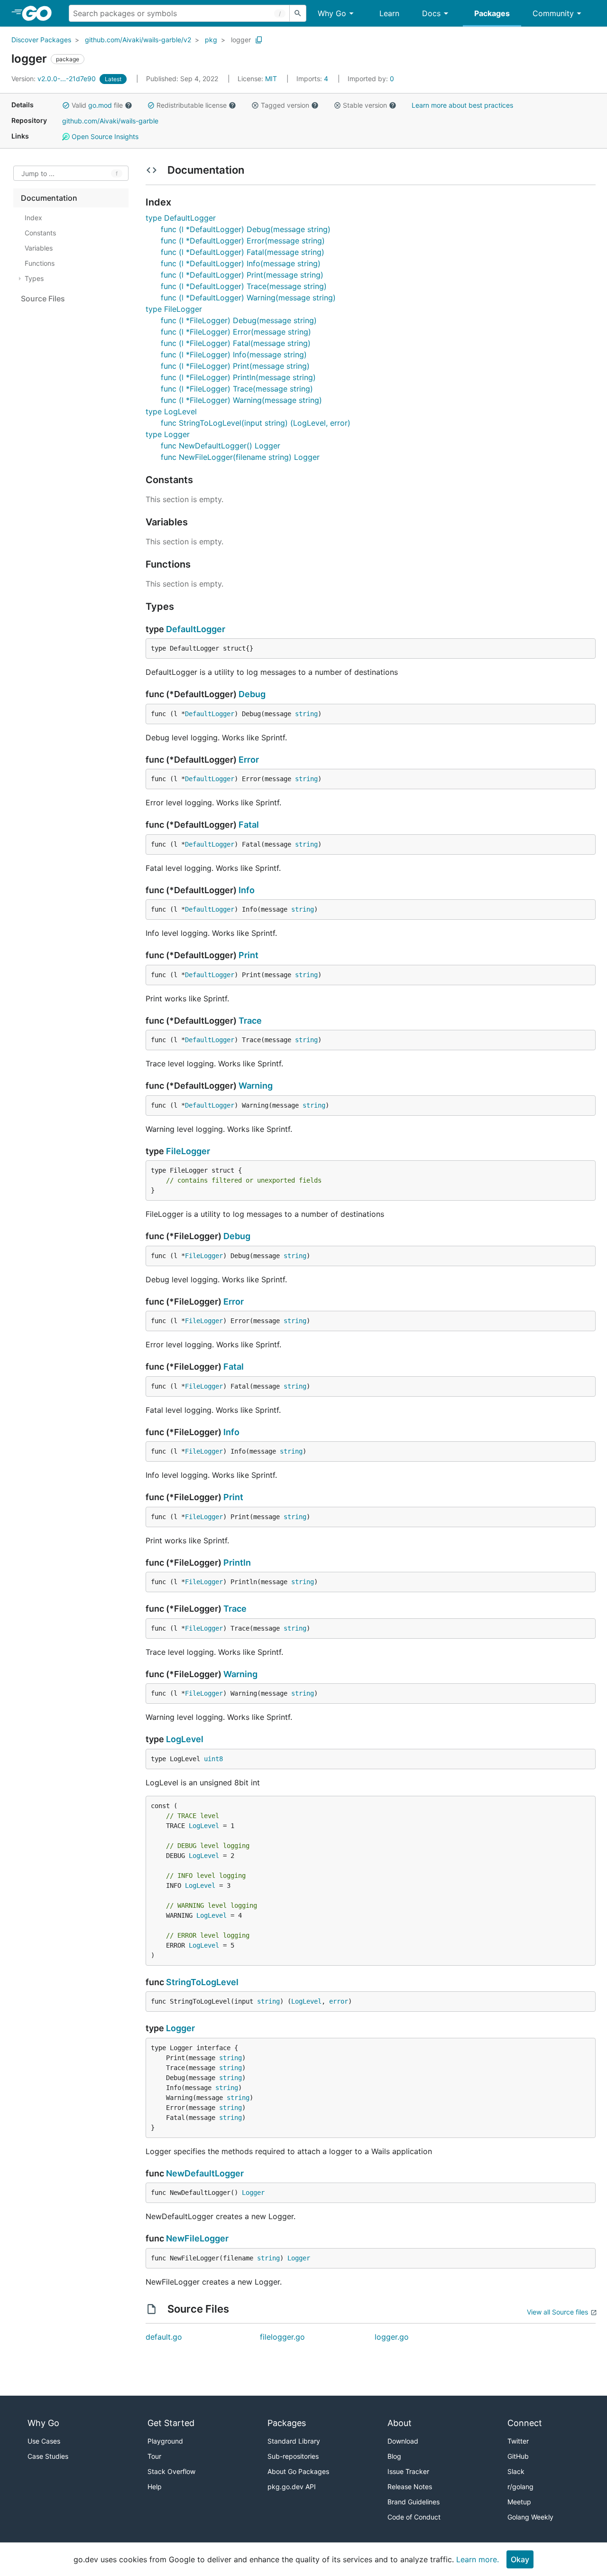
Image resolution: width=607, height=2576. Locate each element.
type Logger (168, 434)
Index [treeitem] (33, 218)
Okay (520, 2559)
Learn (389, 13)
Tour (154, 2456)
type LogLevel (171, 411)
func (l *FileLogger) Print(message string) (235, 366)
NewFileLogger (197, 2238)
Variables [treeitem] (39, 248)
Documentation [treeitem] (49, 198)
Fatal (249, 825)
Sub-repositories (293, 2456)
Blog (394, 2456)
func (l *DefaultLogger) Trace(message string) (244, 286)
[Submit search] (298, 13)
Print (248, 955)
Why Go (332, 13)
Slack (516, 2471)
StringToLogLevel (202, 1982)
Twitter (518, 2441)
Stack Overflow (171, 2471)
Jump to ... (38, 173)
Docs (431, 13)
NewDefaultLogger (205, 2173)
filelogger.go (282, 2337)
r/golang (520, 2487)
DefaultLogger (196, 629)
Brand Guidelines (414, 2502)
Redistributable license (192, 105)
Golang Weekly (530, 2517)
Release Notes (410, 2487)
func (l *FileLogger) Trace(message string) (237, 389)
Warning (256, 1086)
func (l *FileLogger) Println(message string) (238, 377)
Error (249, 760)
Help (155, 2487)
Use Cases (44, 2441)
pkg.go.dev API (292, 2487)
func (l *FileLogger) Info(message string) (234, 355)
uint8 (213, 1759)
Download (403, 2441)
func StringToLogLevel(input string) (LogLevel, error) (256, 423)
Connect (525, 2423)
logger (241, 40)
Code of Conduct (414, 2517)
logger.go (392, 2337)
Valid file (97, 105)
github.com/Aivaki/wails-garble (110, 121)
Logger (180, 2028)
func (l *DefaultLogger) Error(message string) (243, 241)
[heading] (40, 13)
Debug (252, 694)
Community (553, 13)
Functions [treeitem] (40, 263)
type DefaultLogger (181, 218)
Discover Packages (41, 40)
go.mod (100, 105)
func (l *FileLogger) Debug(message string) (239, 320)
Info (247, 890)
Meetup (519, 2502)
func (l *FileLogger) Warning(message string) (241, 400)
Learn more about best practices (462, 105)
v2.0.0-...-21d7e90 (55, 79)
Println (237, 1563)
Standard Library (294, 2441)
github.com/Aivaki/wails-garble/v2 (138, 40)
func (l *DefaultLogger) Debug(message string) (246, 229)
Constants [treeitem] (40, 233)
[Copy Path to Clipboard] (259, 40)
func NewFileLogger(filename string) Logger (240, 457)
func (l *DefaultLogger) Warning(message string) (248, 298)
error (339, 2001)
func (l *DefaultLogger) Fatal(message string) (243, 252)
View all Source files (557, 2312)
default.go (164, 2337)
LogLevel (185, 1739)
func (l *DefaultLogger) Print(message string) (242, 275)
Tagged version (285, 105)
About (400, 2423)
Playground (165, 2441)
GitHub (518, 2456)
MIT (271, 79)
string (306, 714)
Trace (250, 1021)
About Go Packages (298, 2471)
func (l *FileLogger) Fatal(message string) (236, 343)
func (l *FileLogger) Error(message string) (236, 332)
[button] (66, 105)
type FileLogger (174, 309)
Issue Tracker (408, 2471)
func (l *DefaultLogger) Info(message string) (241, 263)
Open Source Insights (104, 136)
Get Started (171, 2423)
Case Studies (48, 2456)
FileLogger (188, 1151)
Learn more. (478, 2559)
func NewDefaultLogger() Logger (221, 446)
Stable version (365, 105)
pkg (211, 40)
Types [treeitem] (34, 278)
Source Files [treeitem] (43, 299)
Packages (492, 13)
